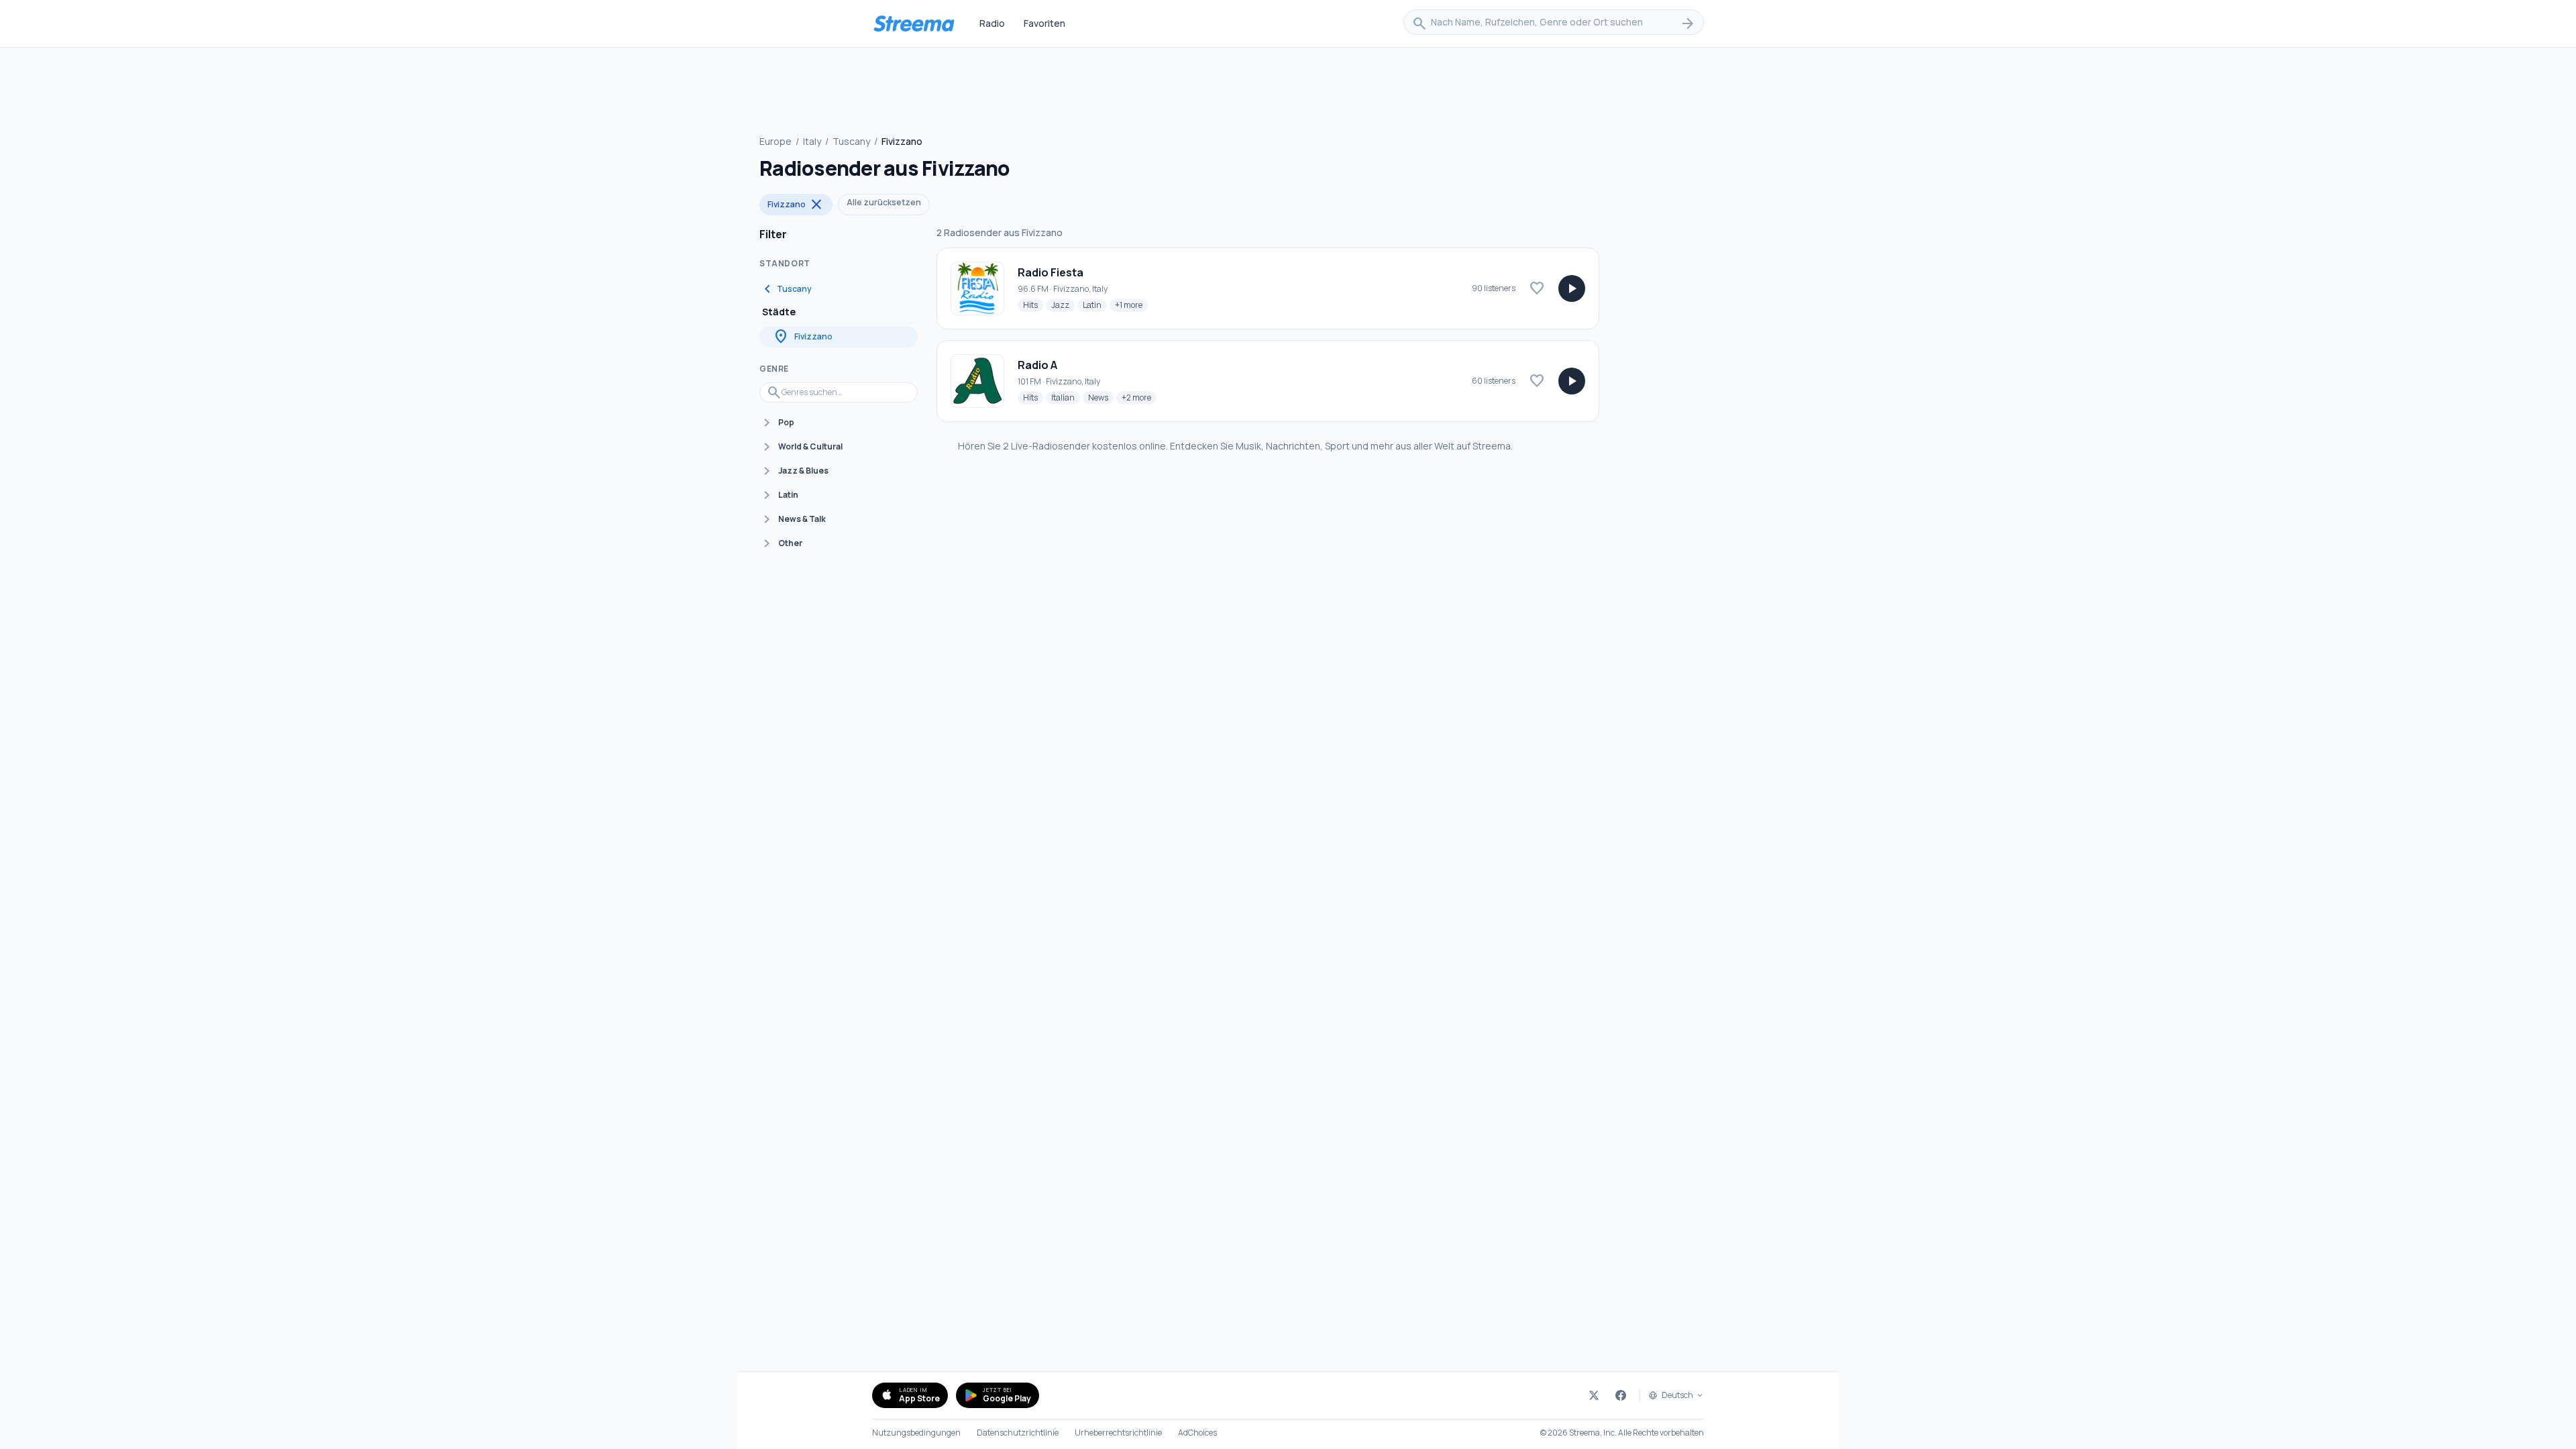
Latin (1095, 305)
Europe (775, 141)
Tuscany (851, 141)
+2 (1139, 397)
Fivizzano (796, 205)
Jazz (1063, 305)
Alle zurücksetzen (884, 202)
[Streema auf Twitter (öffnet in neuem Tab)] (1594, 1395)
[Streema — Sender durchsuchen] (914, 23)
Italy (812, 141)
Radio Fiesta (1051, 272)
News (1101, 397)
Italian (1066, 397)
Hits (1033, 305)
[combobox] (1554, 23)
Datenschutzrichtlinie (1018, 1433)
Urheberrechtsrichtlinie (1118, 1433)
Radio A (1037, 365)
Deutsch (1677, 1395)
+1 (1131, 305)
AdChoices (1197, 1433)
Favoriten (1044, 23)
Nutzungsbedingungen (916, 1433)
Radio (992, 23)
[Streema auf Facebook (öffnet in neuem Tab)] (1621, 1395)
